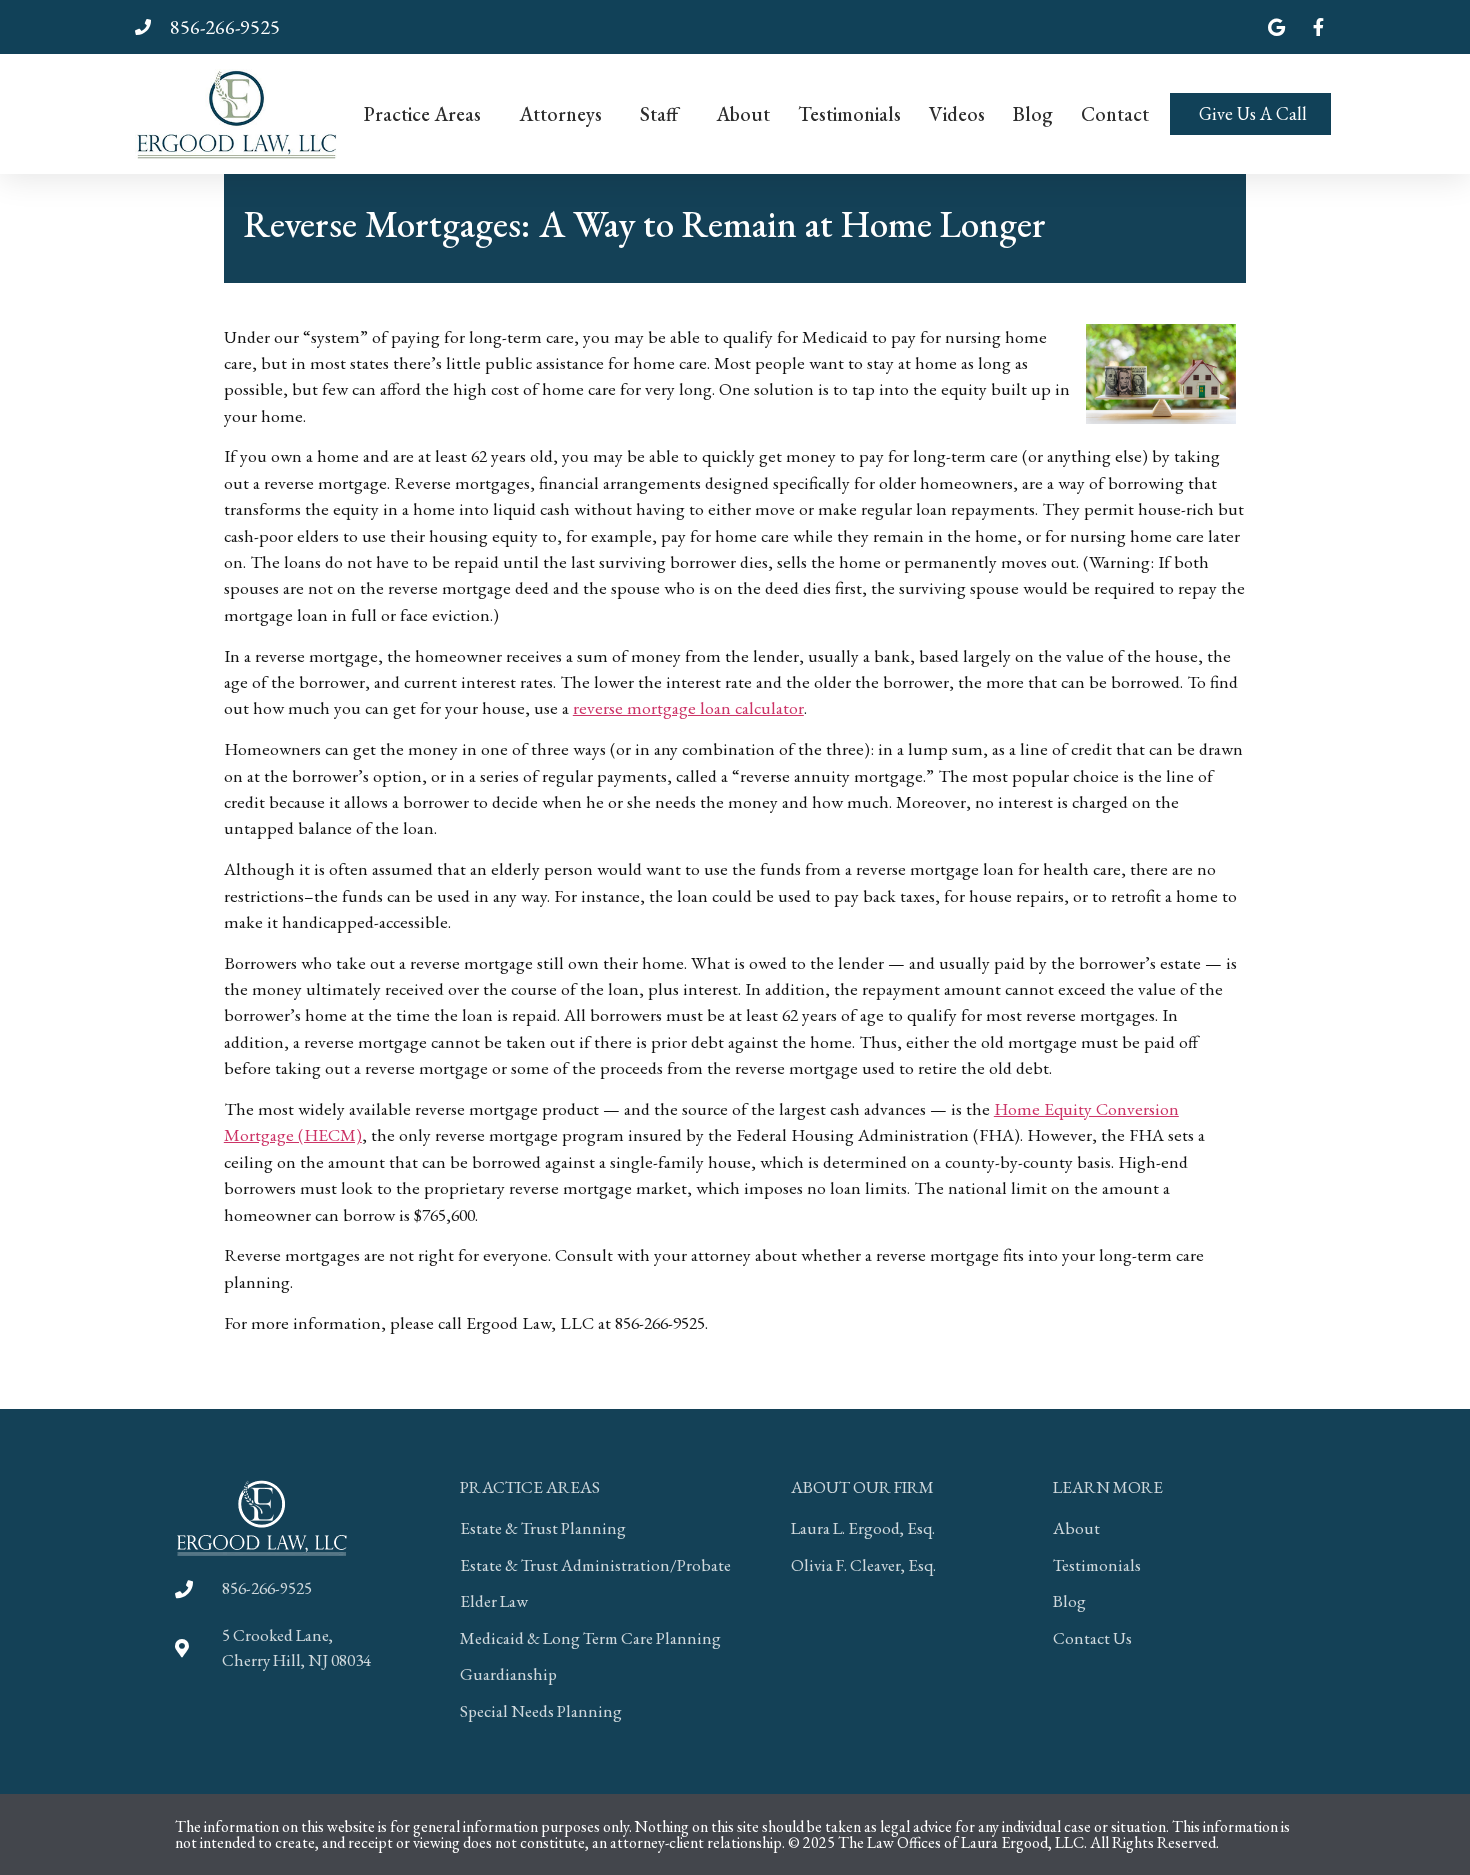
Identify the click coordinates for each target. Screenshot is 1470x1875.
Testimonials (849, 114)
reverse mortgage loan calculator (688, 707)
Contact (1115, 114)
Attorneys (560, 114)
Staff (659, 114)
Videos (957, 114)
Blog (1033, 114)
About (743, 114)
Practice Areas (422, 114)
